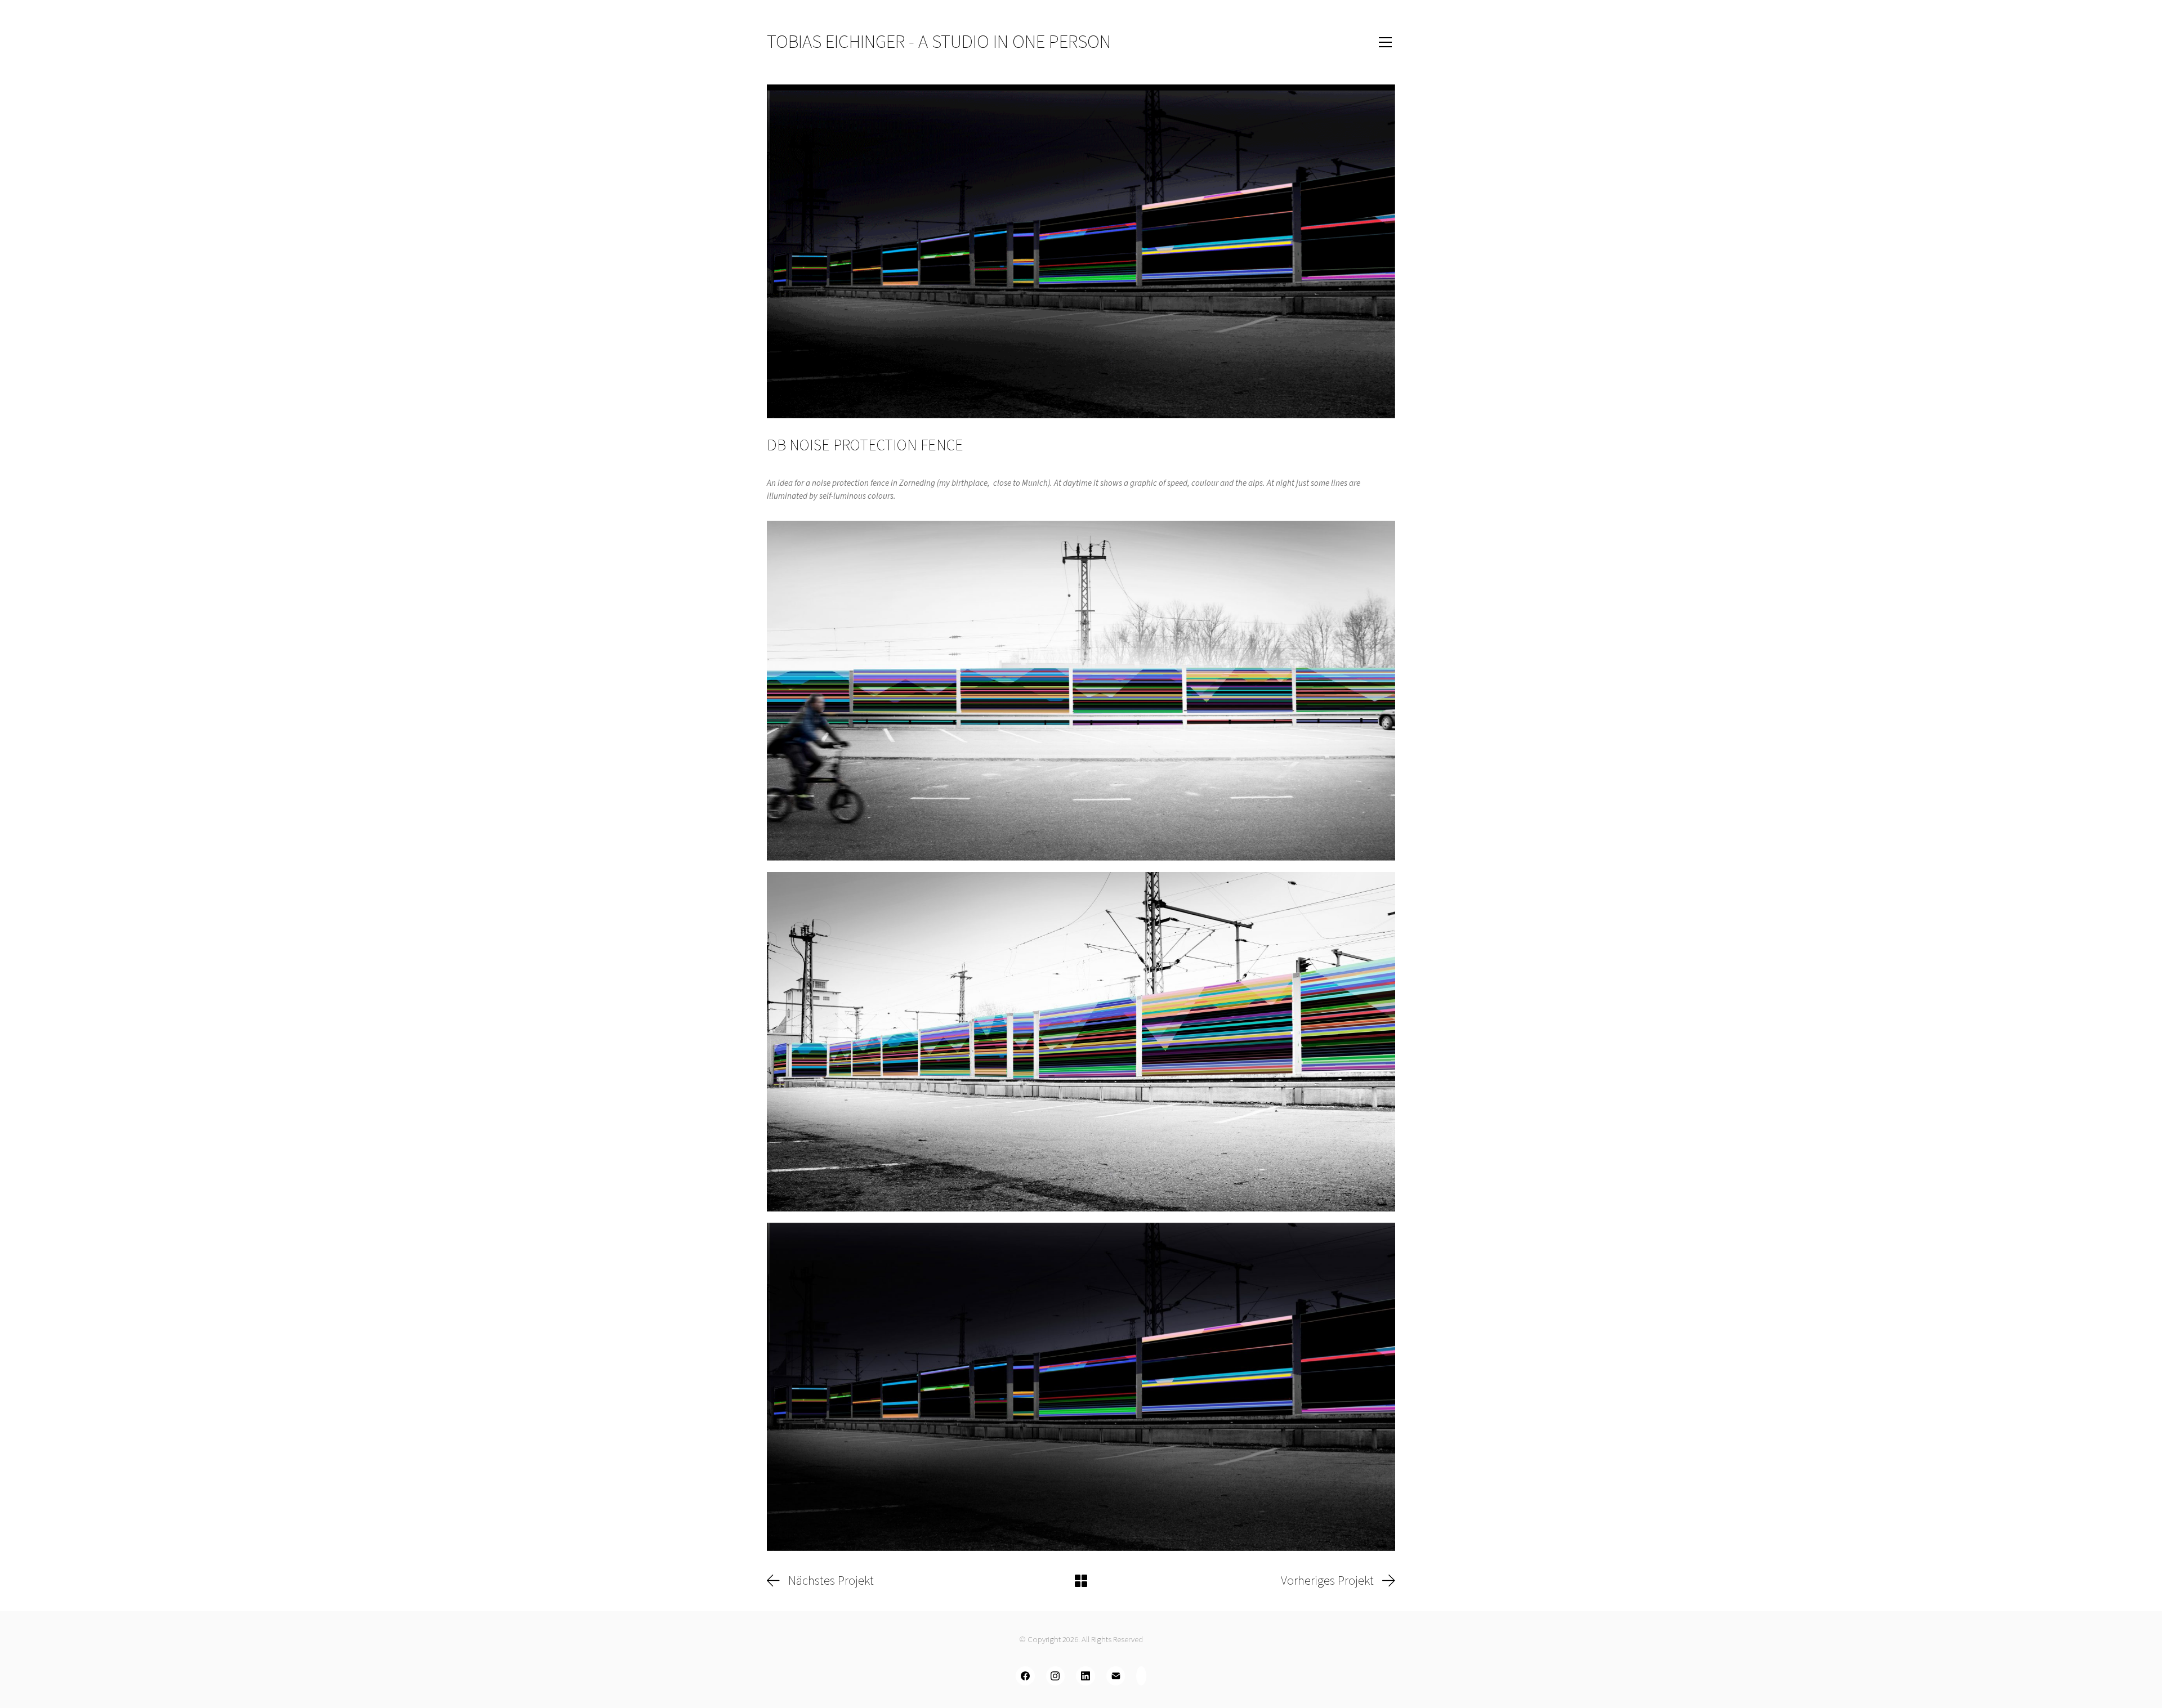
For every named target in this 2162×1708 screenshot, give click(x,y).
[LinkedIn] (1086, 1676)
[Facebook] (1025, 1676)
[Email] (1116, 1676)
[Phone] (1141, 1676)
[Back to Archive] (1081, 1581)
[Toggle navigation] (1370, 42)
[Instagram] (1056, 1676)
